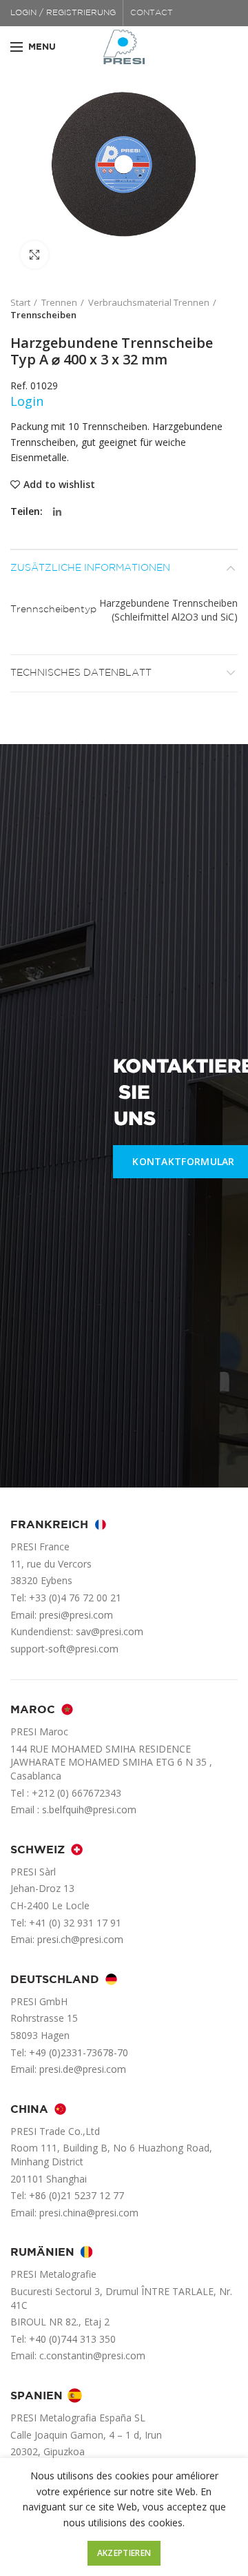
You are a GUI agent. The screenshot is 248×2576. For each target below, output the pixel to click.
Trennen (59, 302)
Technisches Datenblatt (81, 673)
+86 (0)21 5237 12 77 (76, 2195)
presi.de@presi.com (83, 2069)
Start (20, 302)
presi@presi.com (76, 1615)
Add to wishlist (59, 485)
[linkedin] (57, 512)
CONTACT (152, 13)
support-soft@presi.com (64, 1649)
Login (27, 401)
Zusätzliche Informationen (90, 568)
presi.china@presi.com (89, 2213)
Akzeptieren (124, 2553)
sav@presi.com (110, 1631)
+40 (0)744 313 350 (72, 2339)
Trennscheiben (43, 315)
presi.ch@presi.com (80, 1939)
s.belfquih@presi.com (89, 1809)
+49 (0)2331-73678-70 (79, 2052)
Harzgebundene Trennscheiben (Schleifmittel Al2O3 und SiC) (168, 610)
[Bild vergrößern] (34, 255)
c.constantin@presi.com (92, 2355)
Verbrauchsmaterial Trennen (149, 302)
